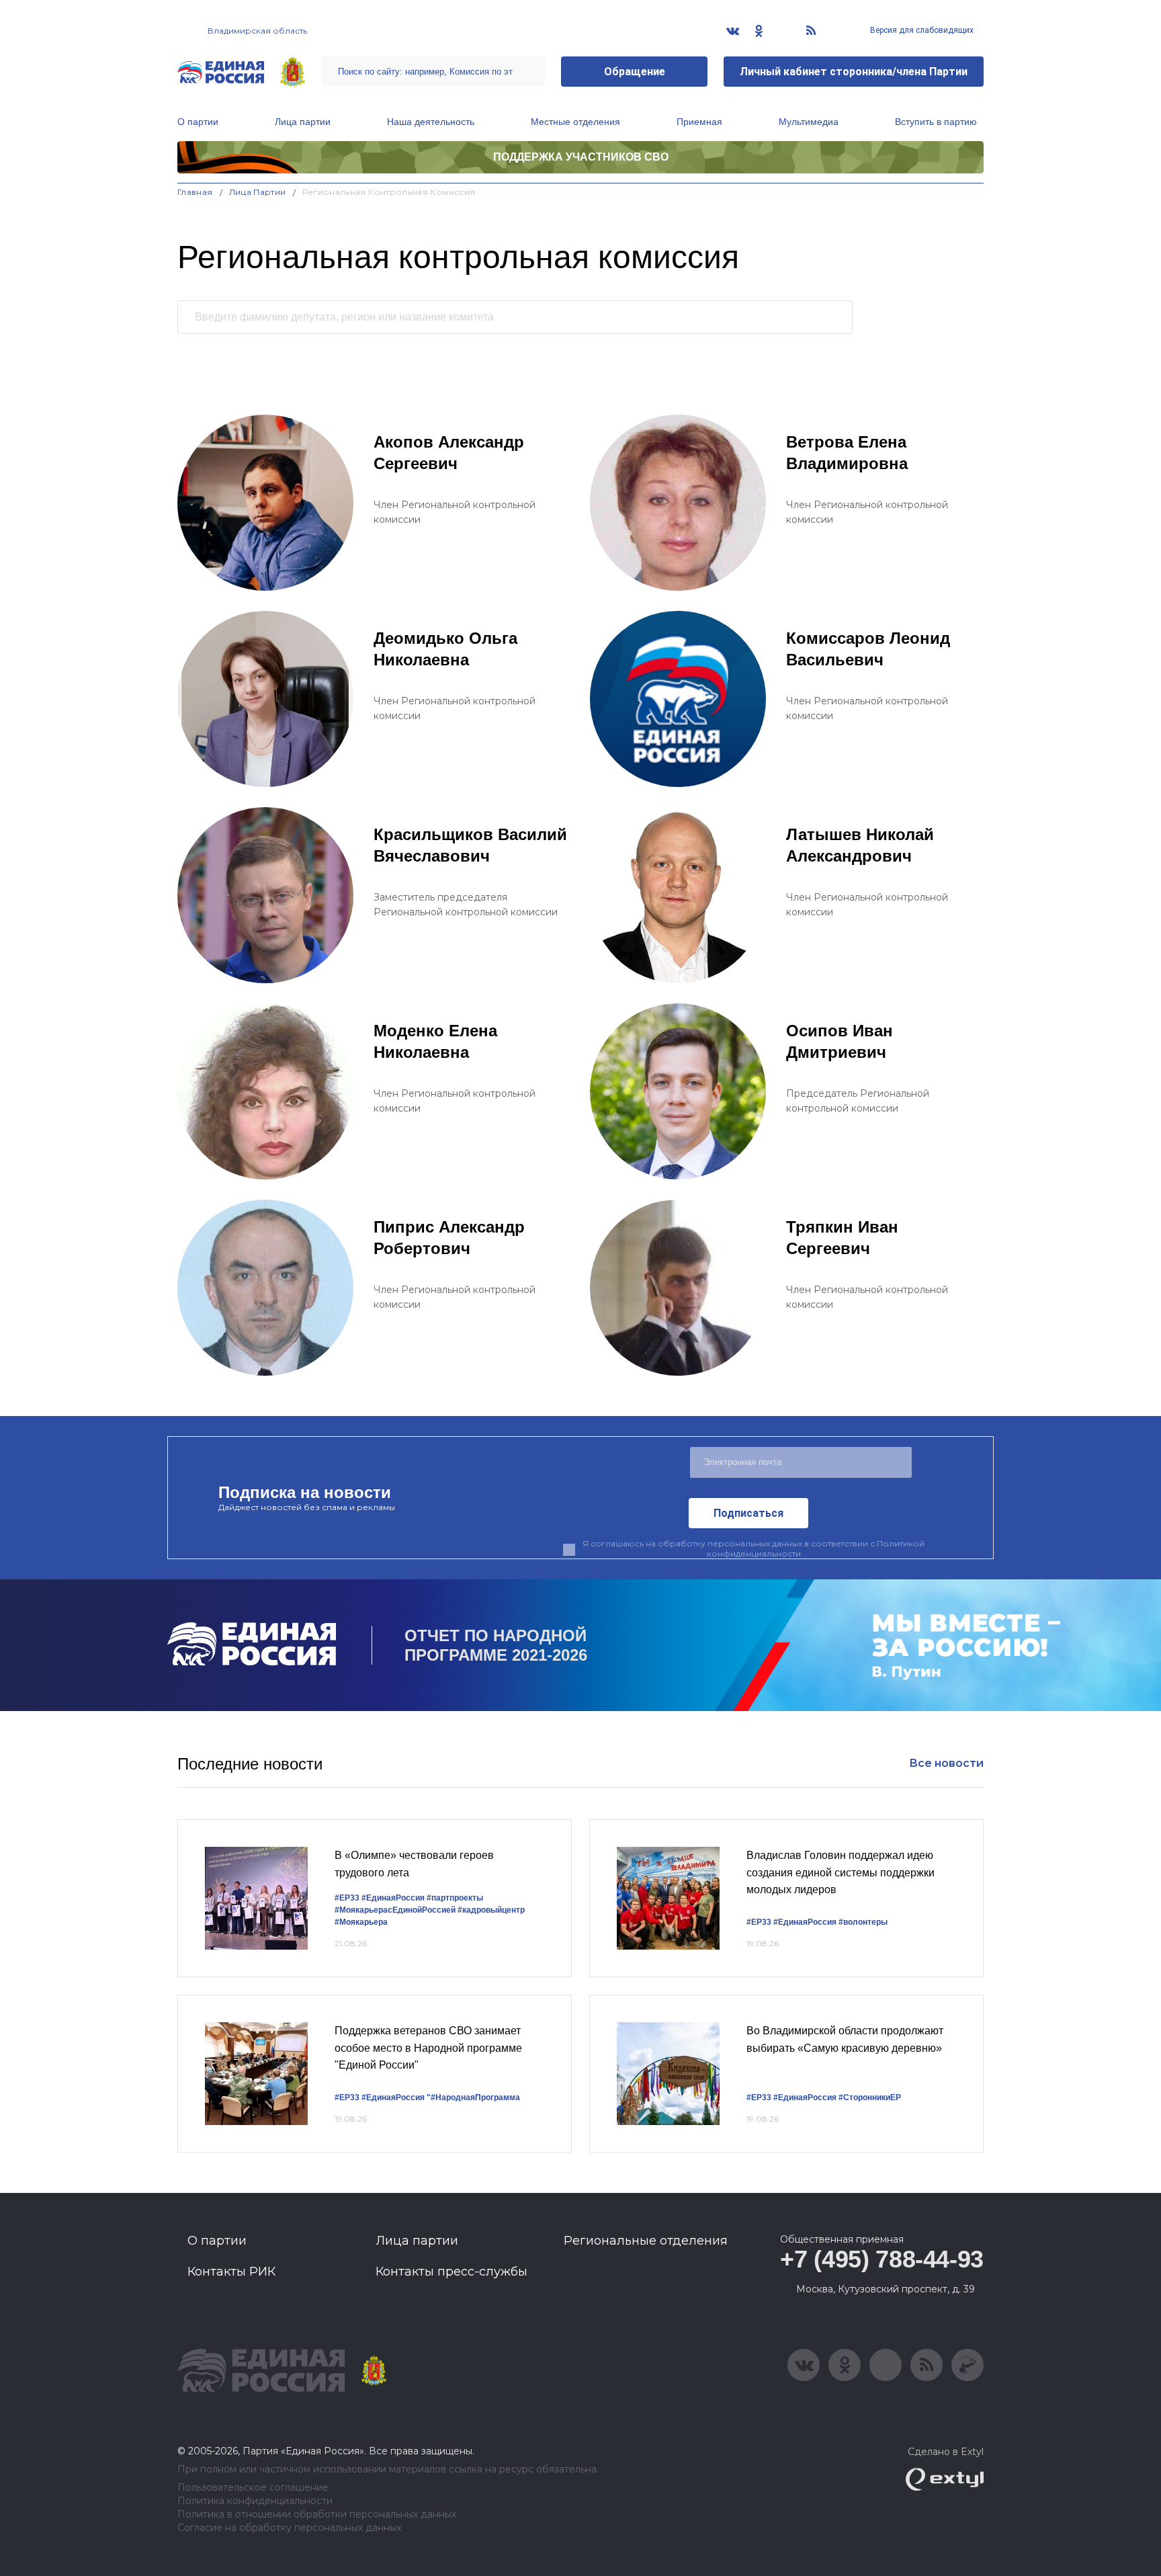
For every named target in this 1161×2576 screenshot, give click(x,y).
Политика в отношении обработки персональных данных (317, 2515)
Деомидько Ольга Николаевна (445, 649)
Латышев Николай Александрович (860, 845)
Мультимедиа (809, 122)
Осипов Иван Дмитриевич (840, 1041)
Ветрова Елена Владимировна (847, 453)
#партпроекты (455, 1898)
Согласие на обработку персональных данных (289, 2528)
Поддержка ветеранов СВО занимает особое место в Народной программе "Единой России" (428, 2048)
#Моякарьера (361, 1922)
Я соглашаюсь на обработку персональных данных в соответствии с (754, 1548)
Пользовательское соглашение (253, 2488)
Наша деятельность (431, 122)
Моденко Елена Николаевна (435, 1041)
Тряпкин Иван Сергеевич (842, 1238)
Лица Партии (258, 192)
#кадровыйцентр (491, 1910)
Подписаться (748, 1513)
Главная (195, 192)
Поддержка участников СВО (581, 157)
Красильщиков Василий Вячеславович (470, 845)
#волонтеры (863, 1922)
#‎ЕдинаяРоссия (393, 2097)
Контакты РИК (231, 2272)
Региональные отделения (646, 2241)
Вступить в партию (936, 122)
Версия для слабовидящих (921, 30)
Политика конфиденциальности (255, 2501)
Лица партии (303, 122)
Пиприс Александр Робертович (449, 1238)
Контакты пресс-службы (451, 2272)
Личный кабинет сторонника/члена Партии (854, 72)
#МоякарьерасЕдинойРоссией (395, 1910)
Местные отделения (575, 122)
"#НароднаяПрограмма (473, 2097)
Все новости (946, 1763)
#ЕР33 (347, 1898)
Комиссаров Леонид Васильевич (868, 649)
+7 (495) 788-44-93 (882, 2259)
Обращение (635, 72)
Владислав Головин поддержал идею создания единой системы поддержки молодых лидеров (841, 1872)
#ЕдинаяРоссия (393, 1898)
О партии (198, 122)
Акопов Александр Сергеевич (449, 453)
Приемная (699, 122)
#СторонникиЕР (870, 2097)
